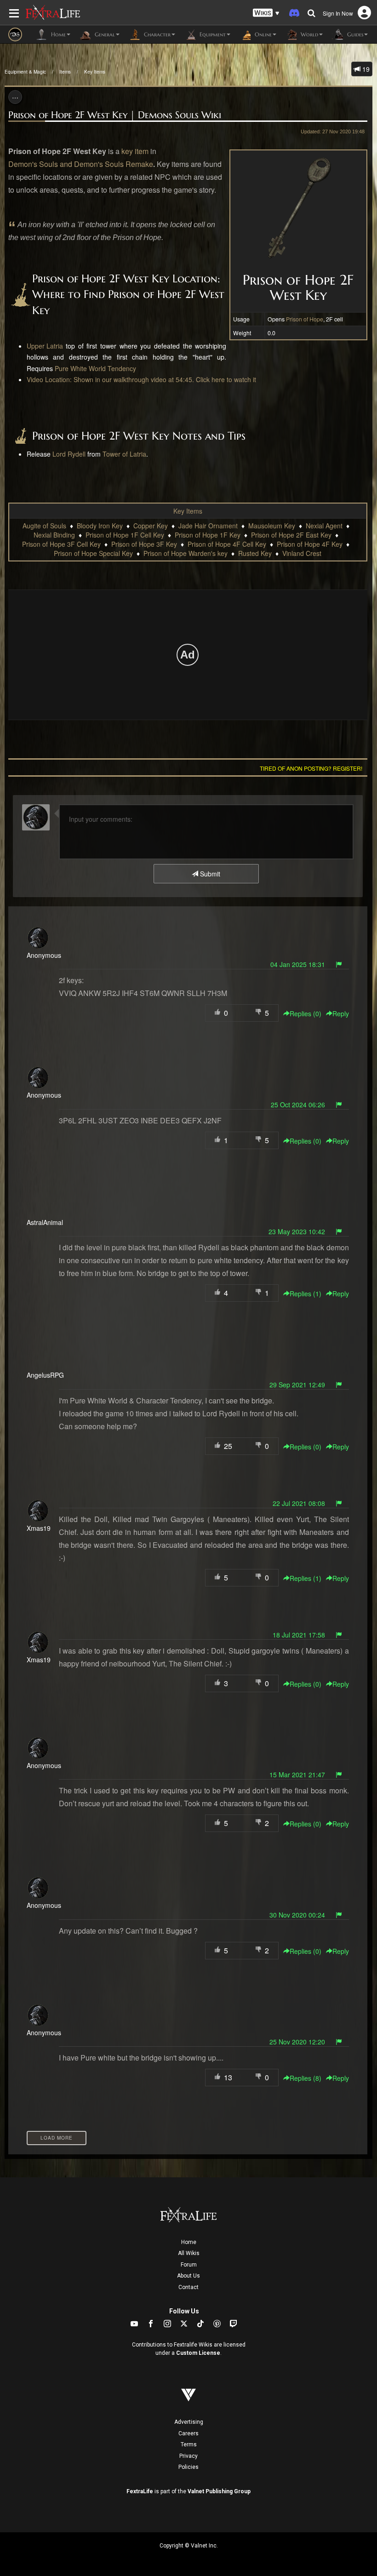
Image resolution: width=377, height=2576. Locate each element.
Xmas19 (39, 1528)
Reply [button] (341, 1013)
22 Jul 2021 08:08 (299, 1503)
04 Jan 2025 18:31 (298, 964)
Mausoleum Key (272, 526)
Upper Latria (45, 346)
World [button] (308, 34)
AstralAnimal (45, 1222)
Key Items (95, 72)
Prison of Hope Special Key (93, 553)
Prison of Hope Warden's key (186, 553)
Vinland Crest (302, 553)
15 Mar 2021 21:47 (297, 1775)
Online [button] (262, 34)
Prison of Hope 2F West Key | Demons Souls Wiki (115, 115)
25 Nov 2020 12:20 (297, 2042)
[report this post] (339, 964)
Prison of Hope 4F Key (310, 544)
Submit (209, 874)
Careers (188, 2433)
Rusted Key (255, 553)
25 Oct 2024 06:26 (298, 1105)
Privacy (188, 2456)
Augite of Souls (44, 526)
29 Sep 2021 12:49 (297, 1385)
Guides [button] (354, 34)
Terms (189, 2444)
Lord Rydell (69, 454)
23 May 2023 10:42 (297, 1231)
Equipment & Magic (25, 72)
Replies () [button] (306, 1013)
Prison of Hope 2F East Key (291, 535)
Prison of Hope (305, 319)
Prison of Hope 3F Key (144, 544)
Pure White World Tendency (95, 368)
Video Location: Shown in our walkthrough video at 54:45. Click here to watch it (141, 379)
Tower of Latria (124, 454)
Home (189, 2242)
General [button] (104, 34)
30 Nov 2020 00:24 (297, 1915)
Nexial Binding (54, 535)
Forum (189, 2265)
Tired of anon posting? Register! (311, 768)
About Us (188, 2276)
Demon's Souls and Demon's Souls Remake (81, 164)
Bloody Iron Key (100, 526)
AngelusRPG (45, 1375)
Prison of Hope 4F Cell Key (227, 544)
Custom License (198, 2353)
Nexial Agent (324, 526)
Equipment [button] (212, 34)
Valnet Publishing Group (219, 2491)
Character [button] (156, 34)
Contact (188, 2287)
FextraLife (140, 2491)
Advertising (189, 2422)
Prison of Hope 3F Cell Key (61, 544)
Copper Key (151, 526)
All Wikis (189, 2253)
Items (65, 72)
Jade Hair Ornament (208, 526)
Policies (188, 2467)
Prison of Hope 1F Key (208, 535)
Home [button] (57, 34)
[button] (266, 13)
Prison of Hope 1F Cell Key (125, 535)
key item (135, 151)
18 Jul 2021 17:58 (299, 1635)
